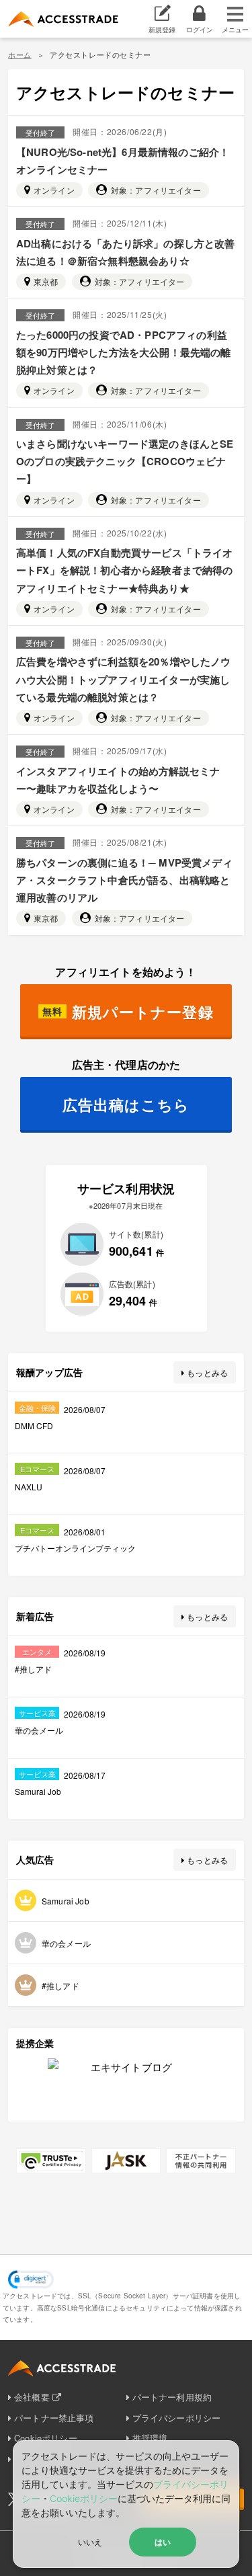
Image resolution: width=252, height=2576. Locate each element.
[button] (31, 2280)
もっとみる (207, 1372)
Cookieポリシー (84, 2498)
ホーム (20, 54)
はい (163, 2542)
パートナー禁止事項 (54, 2418)
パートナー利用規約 (172, 2397)
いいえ (90, 2541)
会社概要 (32, 2397)
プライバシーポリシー (177, 2418)
